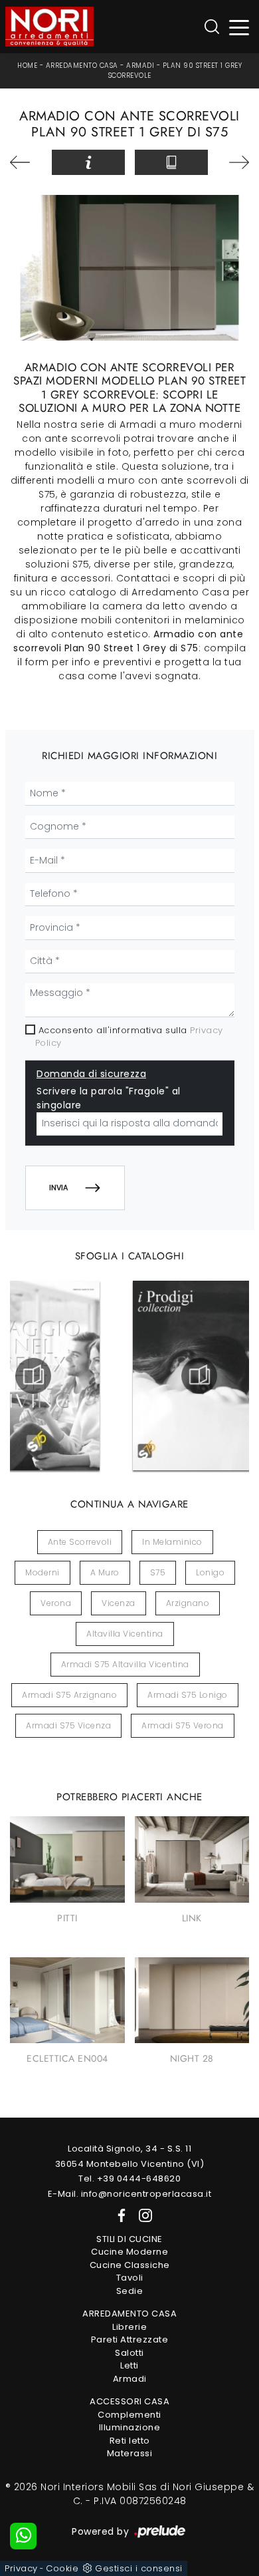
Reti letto (130, 2441)
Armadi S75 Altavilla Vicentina (125, 1664)
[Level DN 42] (234, 162)
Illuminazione (130, 2427)
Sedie (130, 2291)
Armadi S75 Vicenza (68, 1725)
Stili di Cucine (129, 2239)
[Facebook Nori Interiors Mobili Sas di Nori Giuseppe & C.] (119, 2215)
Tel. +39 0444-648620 (129, 2178)
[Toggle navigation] (239, 27)
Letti (129, 2365)
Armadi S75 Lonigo (188, 1695)
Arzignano (188, 1603)
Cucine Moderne (129, 2252)
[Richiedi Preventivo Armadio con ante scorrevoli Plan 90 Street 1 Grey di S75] (88, 162)
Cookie (62, 2568)
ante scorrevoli (80, 1542)
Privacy (21, 2568)
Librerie (129, 2327)
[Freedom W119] (26, 162)
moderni (43, 1572)
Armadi (140, 66)
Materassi (130, 2453)
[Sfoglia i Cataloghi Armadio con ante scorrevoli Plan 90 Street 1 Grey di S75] (171, 162)
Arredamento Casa (82, 66)
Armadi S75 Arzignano (69, 1695)
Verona (56, 1603)
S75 (158, 1572)
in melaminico (172, 1542)
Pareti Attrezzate (130, 2339)
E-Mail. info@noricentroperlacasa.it (130, 2194)
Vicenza (119, 1603)
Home (27, 66)
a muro (105, 1572)
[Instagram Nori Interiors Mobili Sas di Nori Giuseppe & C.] (141, 2215)
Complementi (129, 2415)
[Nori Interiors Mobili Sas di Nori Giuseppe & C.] (49, 27)
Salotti (129, 2353)
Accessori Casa (129, 2401)
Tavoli (130, 2278)
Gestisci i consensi (139, 2568)
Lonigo (210, 1572)
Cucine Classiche (130, 2265)
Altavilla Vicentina (125, 1634)
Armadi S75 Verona (183, 1725)
